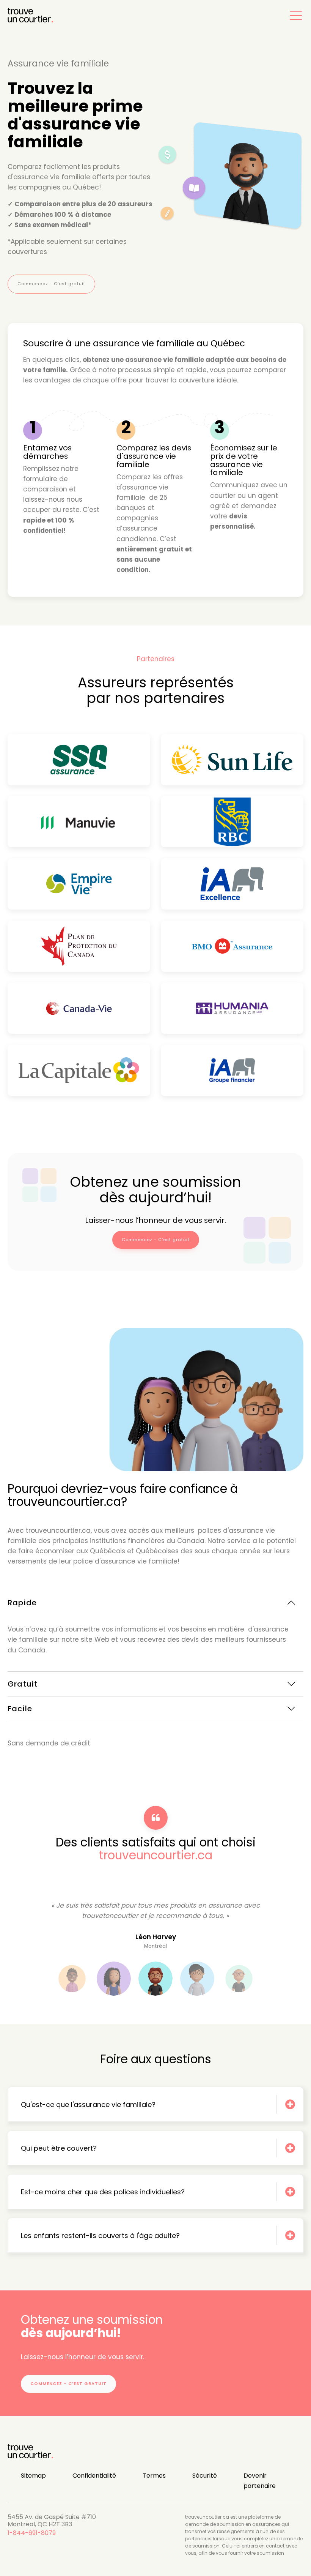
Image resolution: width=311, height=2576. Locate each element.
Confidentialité (94, 2476)
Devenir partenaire (260, 2481)
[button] (296, 15)
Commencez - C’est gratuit (51, 284)
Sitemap (33, 2476)
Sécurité (205, 2476)
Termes (154, 2476)
